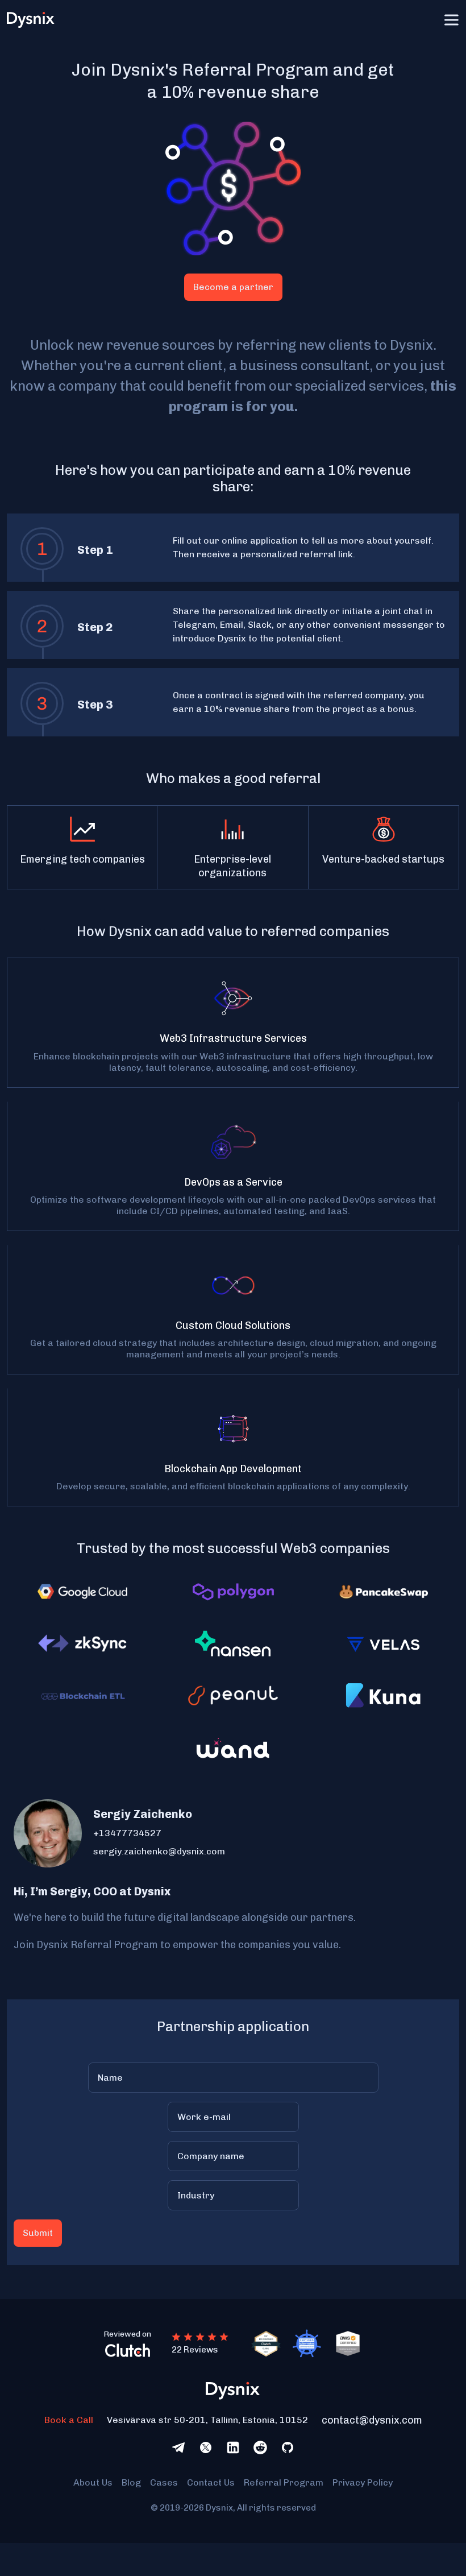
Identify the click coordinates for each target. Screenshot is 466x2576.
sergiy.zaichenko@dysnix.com (159, 1851)
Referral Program (284, 2482)
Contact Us (211, 2482)
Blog (131, 2482)
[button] (451, 20)
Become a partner (233, 287)
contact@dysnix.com (372, 2420)
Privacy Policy (363, 2482)
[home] (34, 20)
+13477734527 (127, 1833)
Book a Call (69, 2420)
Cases (164, 2482)
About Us (93, 2482)
